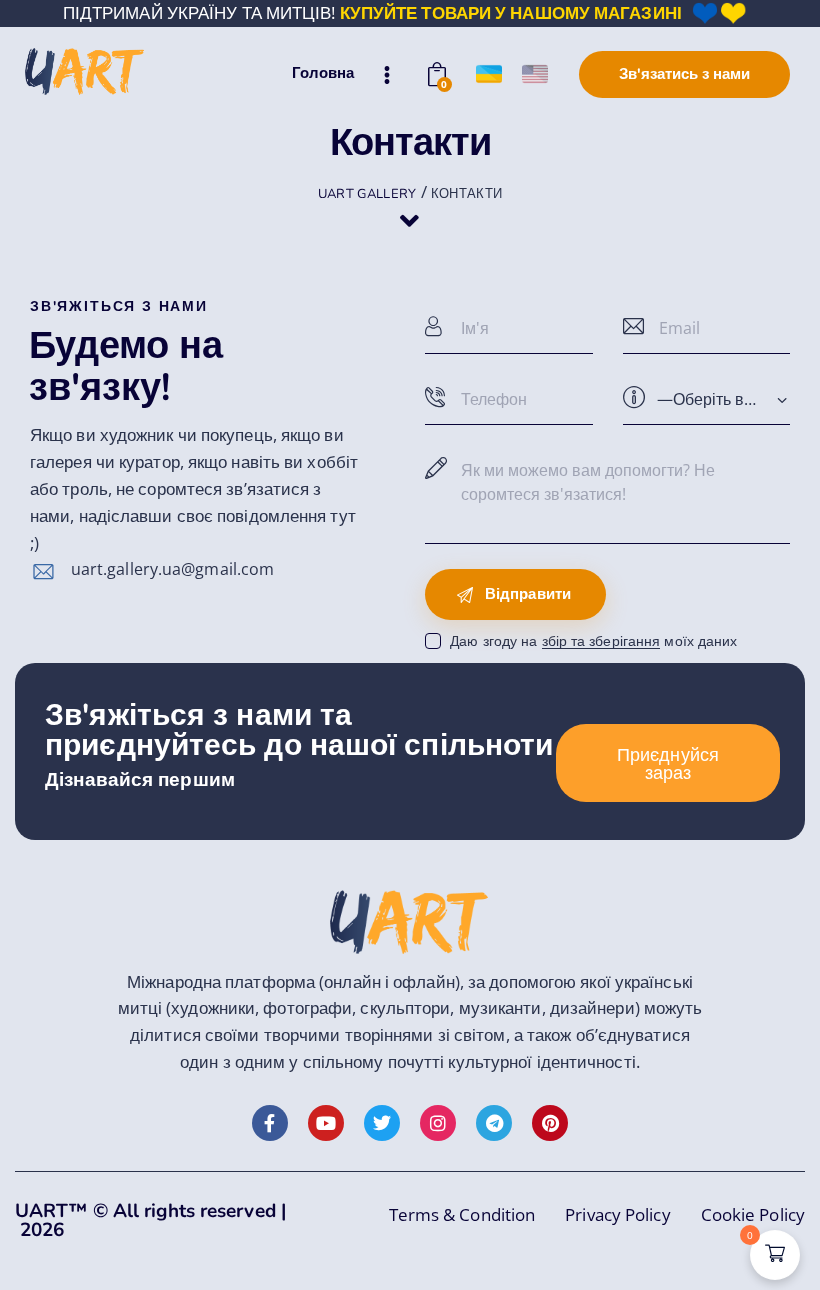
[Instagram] (438, 1123)
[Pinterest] (550, 1123)
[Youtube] (326, 1123)
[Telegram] (494, 1123)
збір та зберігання (601, 641)
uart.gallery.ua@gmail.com (173, 569)
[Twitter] (382, 1123)
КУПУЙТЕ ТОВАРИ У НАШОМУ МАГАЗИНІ (511, 12)
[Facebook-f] (270, 1123)
